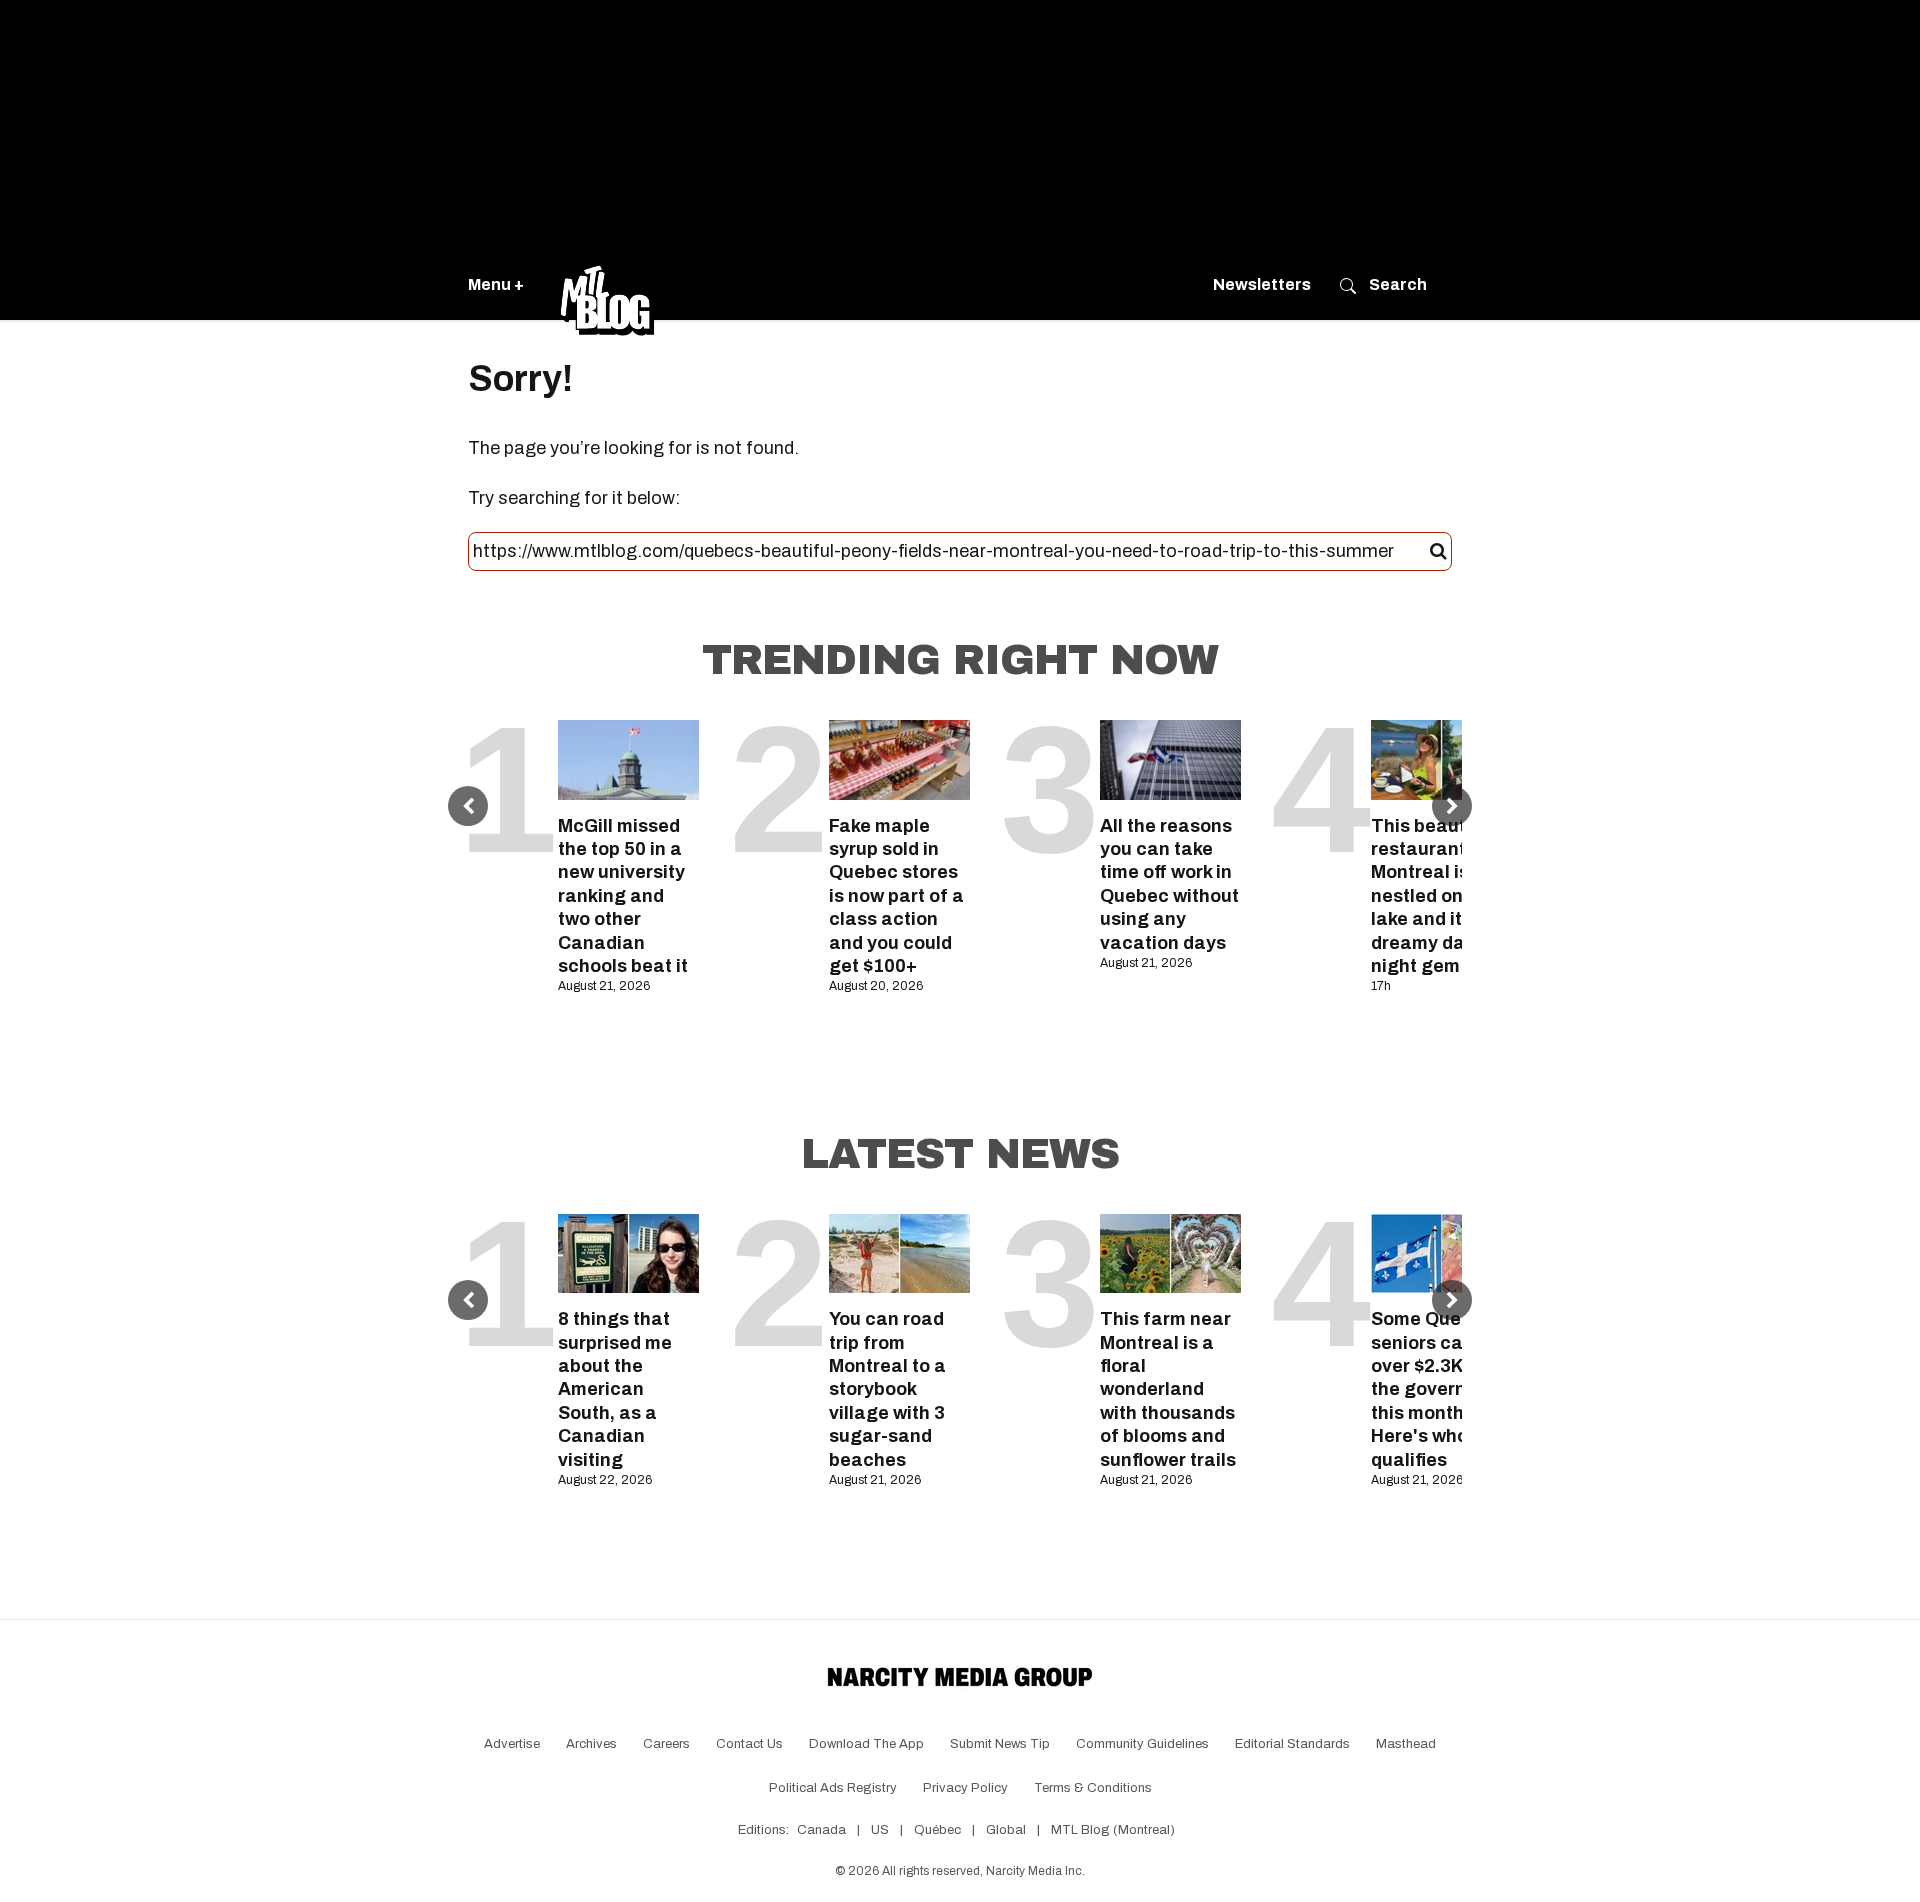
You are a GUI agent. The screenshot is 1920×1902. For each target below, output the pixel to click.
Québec (937, 1830)
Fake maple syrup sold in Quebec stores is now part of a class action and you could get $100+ (896, 896)
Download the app (866, 1744)
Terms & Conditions (1093, 1788)
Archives (591, 1744)
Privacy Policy (965, 1788)
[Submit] (1438, 552)
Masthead (1406, 1744)
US (880, 1830)
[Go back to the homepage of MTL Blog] (607, 285)
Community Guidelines (1142, 1744)
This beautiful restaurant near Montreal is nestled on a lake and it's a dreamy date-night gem (1441, 896)
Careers (666, 1744)
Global (1006, 1830)
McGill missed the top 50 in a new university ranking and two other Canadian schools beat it (623, 896)
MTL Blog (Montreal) (1113, 1830)
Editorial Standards (1292, 1744)
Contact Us (749, 1744)
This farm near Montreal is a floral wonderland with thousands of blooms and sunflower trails (1168, 1389)
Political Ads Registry (833, 1788)
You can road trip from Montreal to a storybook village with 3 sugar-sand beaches (887, 1389)
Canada (821, 1830)
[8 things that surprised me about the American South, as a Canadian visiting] (628, 1253)
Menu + (496, 284)
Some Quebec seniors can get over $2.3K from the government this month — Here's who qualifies (1441, 1389)
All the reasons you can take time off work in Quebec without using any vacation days (1169, 884)
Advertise (512, 1744)
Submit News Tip (1000, 1744)
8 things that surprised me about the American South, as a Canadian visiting (615, 1389)
